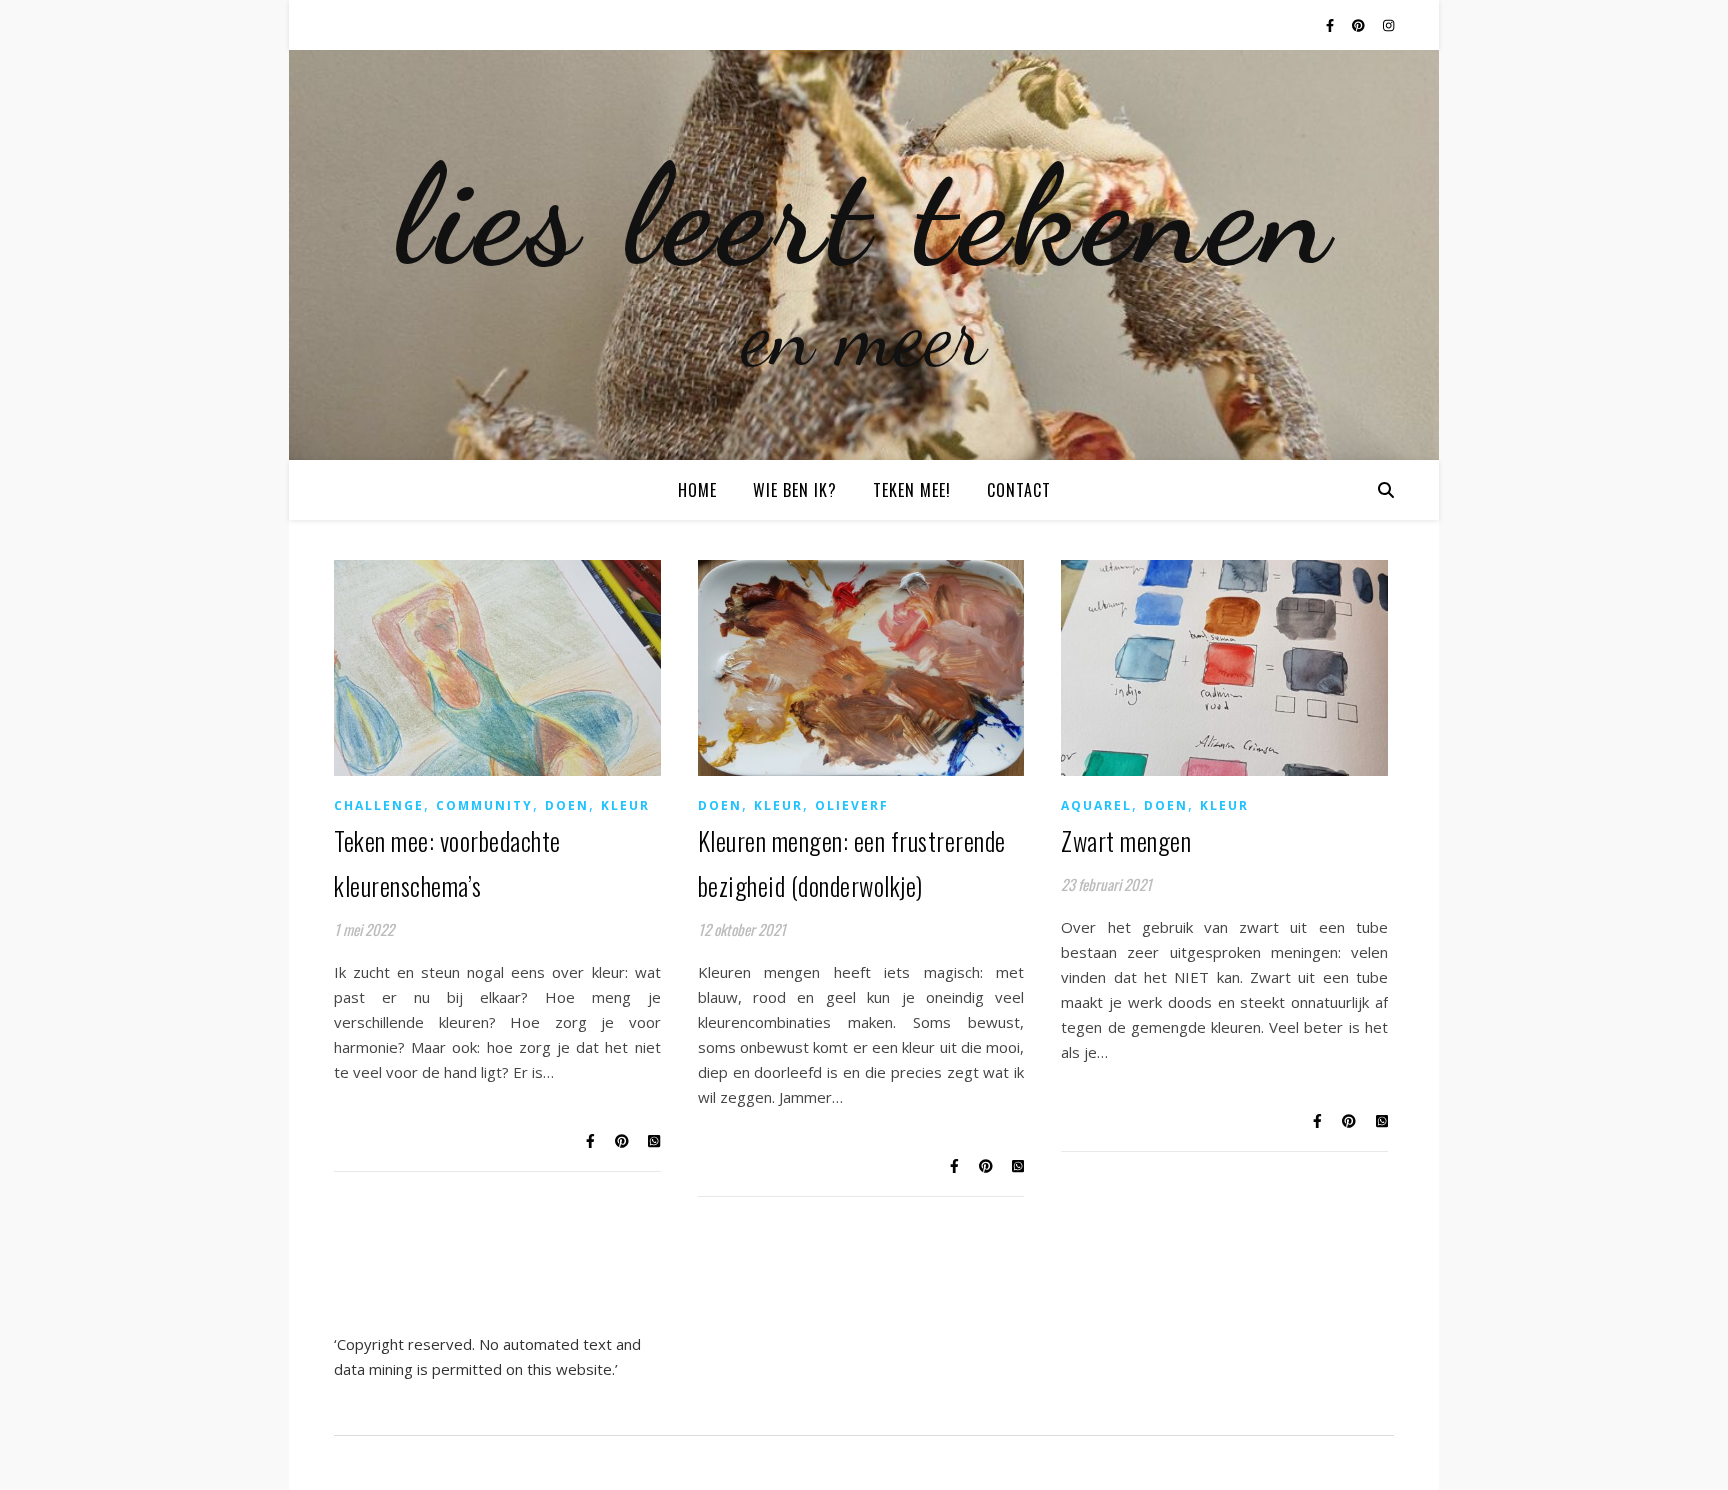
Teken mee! (912, 490)
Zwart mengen (1126, 840)
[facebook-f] (1331, 25)
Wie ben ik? (795, 490)
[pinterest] (1360, 25)
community (484, 805)
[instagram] (1388, 25)
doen (567, 805)
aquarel (1096, 805)
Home (697, 490)
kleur (625, 805)
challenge (379, 805)
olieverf (852, 805)
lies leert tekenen (864, 215)
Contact (1019, 490)
